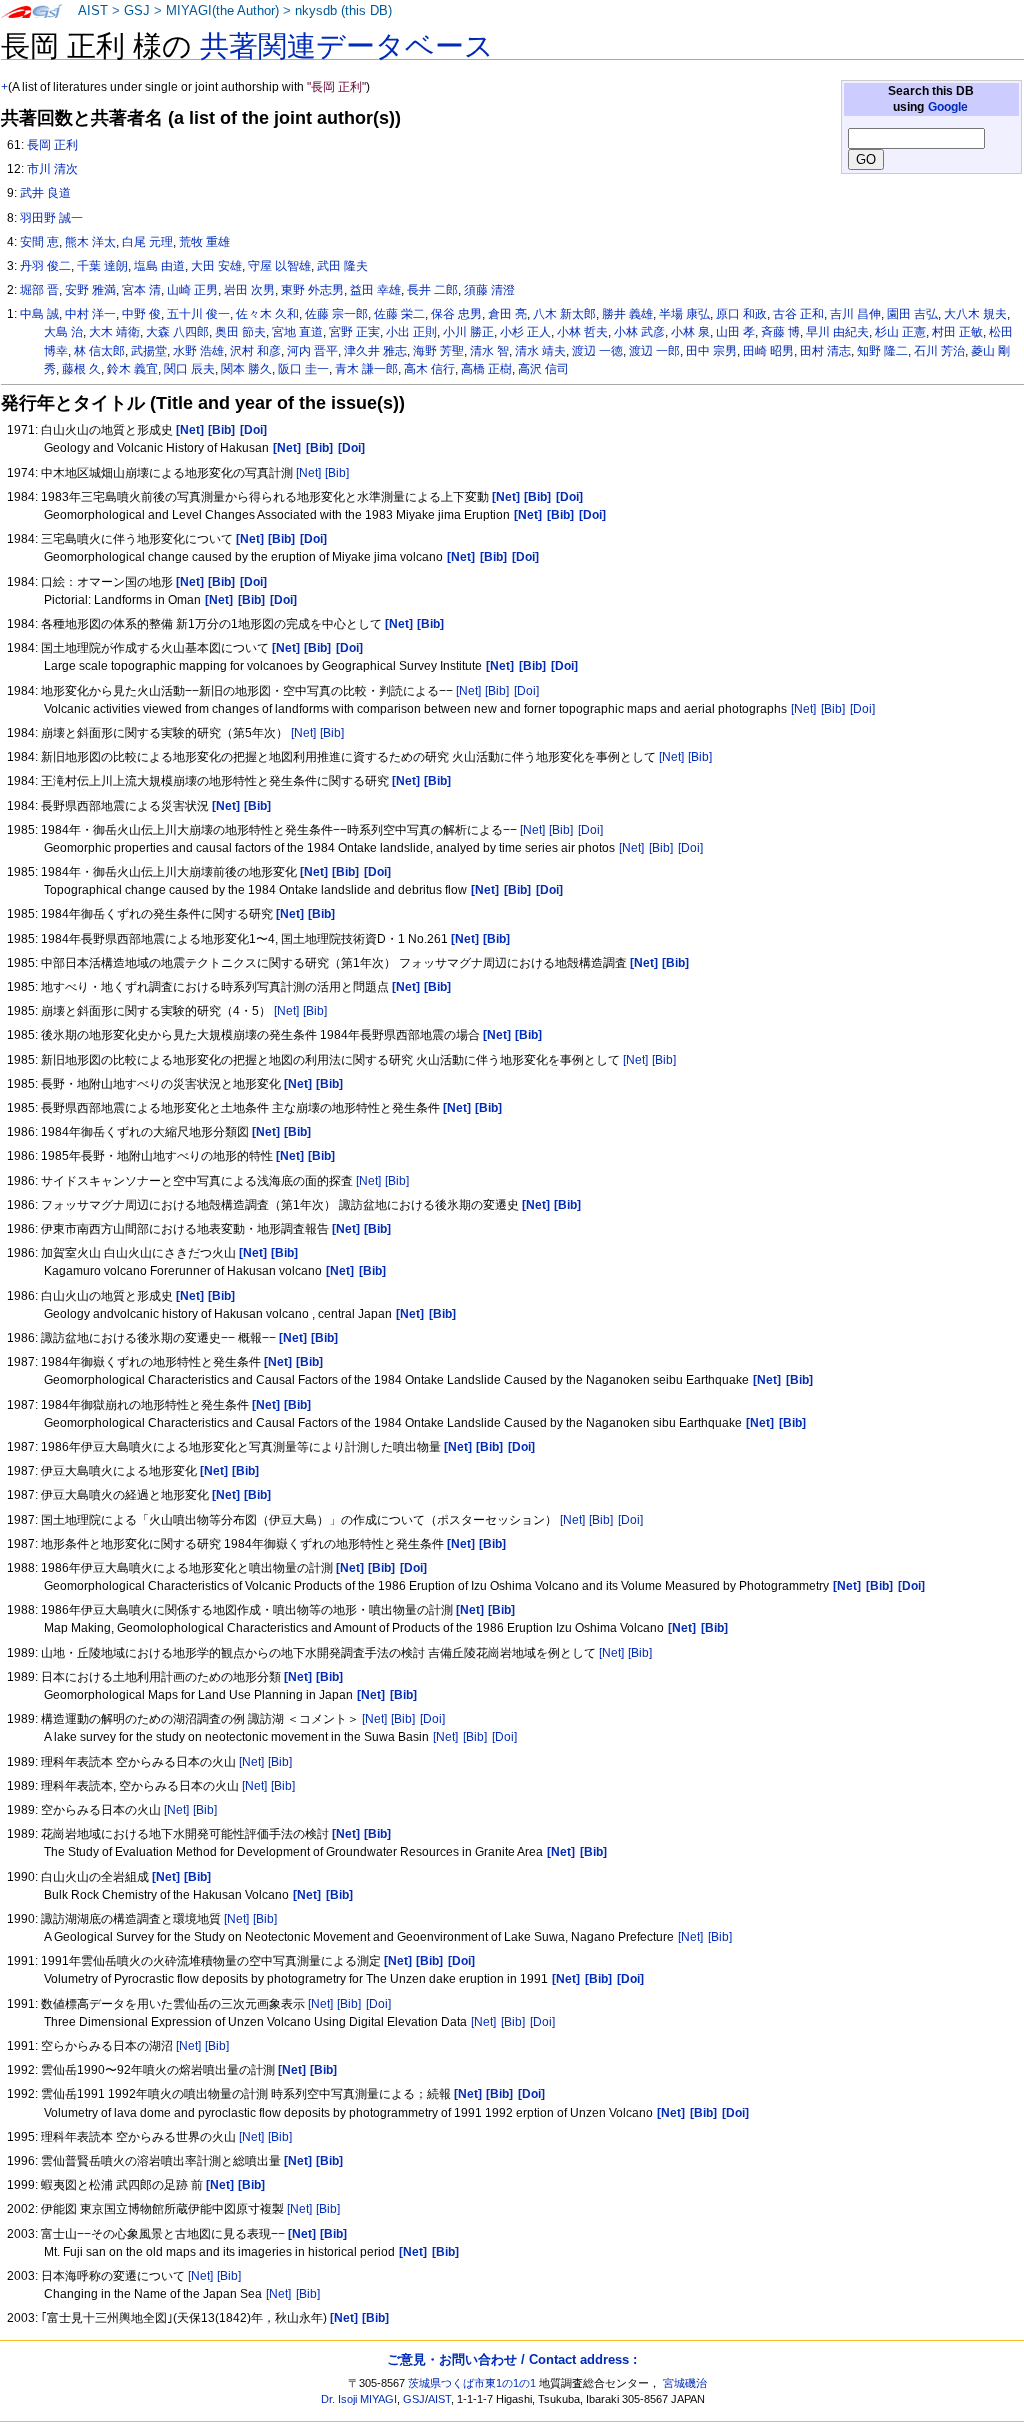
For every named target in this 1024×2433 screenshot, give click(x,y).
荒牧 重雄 (204, 242)
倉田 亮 (507, 314)
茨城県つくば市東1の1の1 (472, 2383)
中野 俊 (141, 314)
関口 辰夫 (189, 369)
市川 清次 (52, 169)
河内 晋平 (312, 351)
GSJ (137, 11)
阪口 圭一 (303, 369)
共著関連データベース (347, 46)
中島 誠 (39, 314)
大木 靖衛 (114, 332)
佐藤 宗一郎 (336, 314)
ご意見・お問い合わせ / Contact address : (512, 2359)
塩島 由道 (159, 266)
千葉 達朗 (102, 266)
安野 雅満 (90, 290)
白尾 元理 (147, 242)
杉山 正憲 (900, 332)
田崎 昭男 (768, 351)
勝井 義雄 (627, 314)
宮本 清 (141, 290)
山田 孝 (735, 332)
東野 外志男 (312, 290)
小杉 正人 (525, 332)
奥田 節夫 (240, 332)
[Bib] (337, 473)
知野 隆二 (882, 351)
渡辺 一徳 (597, 351)
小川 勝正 (468, 332)
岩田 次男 (249, 290)
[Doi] (526, 691)
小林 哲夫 (582, 332)
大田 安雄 (216, 266)
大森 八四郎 (177, 332)
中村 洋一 (90, 314)
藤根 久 (81, 369)
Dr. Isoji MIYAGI (359, 2399)
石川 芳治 (939, 351)
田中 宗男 (711, 351)
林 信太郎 (99, 351)
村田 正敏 (957, 332)
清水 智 (489, 351)
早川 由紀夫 (837, 332)
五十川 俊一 (198, 314)
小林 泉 (690, 332)
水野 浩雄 (198, 351)
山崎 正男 (192, 290)
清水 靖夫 (540, 351)
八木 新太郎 (564, 314)
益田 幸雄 (375, 290)
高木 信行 (429, 369)
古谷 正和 (798, 314)
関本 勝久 (246, 369)
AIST (93, 11)
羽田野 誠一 (51, 218)
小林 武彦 (639, 332)
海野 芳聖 (438, 351)
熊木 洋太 (90, 242)
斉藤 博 (780, 332)
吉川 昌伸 (855, 314)
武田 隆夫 (342, 266)
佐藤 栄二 (399, 314)
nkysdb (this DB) (343, 11)
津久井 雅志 (375, 351)
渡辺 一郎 (654, 351)
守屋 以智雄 (279, 266)
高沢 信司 (543, 369)
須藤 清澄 (489, 290)
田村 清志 (825, 351)
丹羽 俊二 (45, 266)
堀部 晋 (39, 290)
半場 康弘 (684, 314)
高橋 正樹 (486, 369)
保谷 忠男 (456, 314)
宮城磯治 (685, 2383)
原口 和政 (741, 314)
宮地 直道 (297, 332)
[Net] (308, 473)
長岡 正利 (52, 145)
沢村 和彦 (255, 351)
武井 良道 (45, 193)
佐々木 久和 (267, 314)
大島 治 (63, 332)
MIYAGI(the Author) (222, 11)
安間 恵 (39, 242)
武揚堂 (149, 351)
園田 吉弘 (912, 314)
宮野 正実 (354, 332)
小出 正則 (411, 332)
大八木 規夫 (975, 314)
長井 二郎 (432, 290)
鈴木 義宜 (132, 369)
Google (948, 107)
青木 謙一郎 (366, 369)
